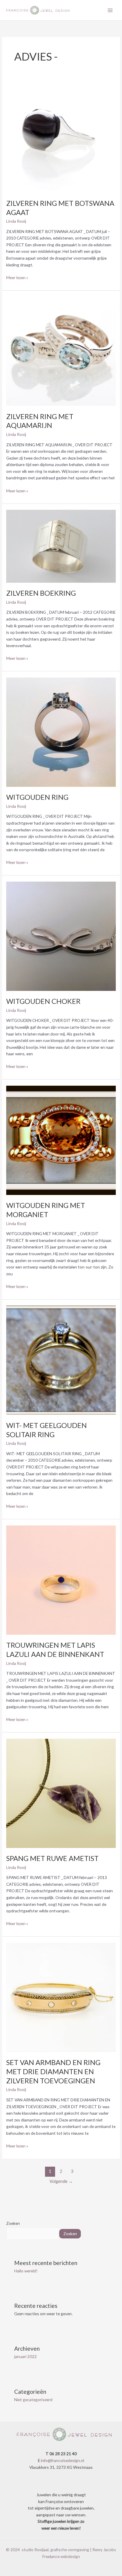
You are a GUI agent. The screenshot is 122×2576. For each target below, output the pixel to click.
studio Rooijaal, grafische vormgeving (55, 2550)
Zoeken (13, 2223)
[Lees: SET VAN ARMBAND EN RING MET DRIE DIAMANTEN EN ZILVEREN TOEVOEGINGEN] (61, 1997)
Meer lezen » (17, 277)
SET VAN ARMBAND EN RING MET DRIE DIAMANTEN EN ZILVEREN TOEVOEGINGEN (53, 2072)
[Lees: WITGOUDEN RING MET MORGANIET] (61, 1140)
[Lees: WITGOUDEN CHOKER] (61, 936)
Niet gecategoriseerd (33, 2400)
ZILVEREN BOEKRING (41, 593)
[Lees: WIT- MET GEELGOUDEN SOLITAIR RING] (61, 1360)
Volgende (61, 2181)
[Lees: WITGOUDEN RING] (61, 731)
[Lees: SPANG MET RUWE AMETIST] (61, 1793)
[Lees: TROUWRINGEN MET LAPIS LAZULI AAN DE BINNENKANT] (61, 1579)
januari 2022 (25, 2356)
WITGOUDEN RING (37, 797)
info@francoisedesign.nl (62, 2460)
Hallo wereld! (26, 2271)
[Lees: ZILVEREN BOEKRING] (61, 546)
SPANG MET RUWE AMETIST (52, 1858)
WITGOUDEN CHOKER (43, 1001)
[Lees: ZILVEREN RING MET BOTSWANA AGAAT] (61, 137)
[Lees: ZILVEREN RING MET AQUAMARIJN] (61, 351)
